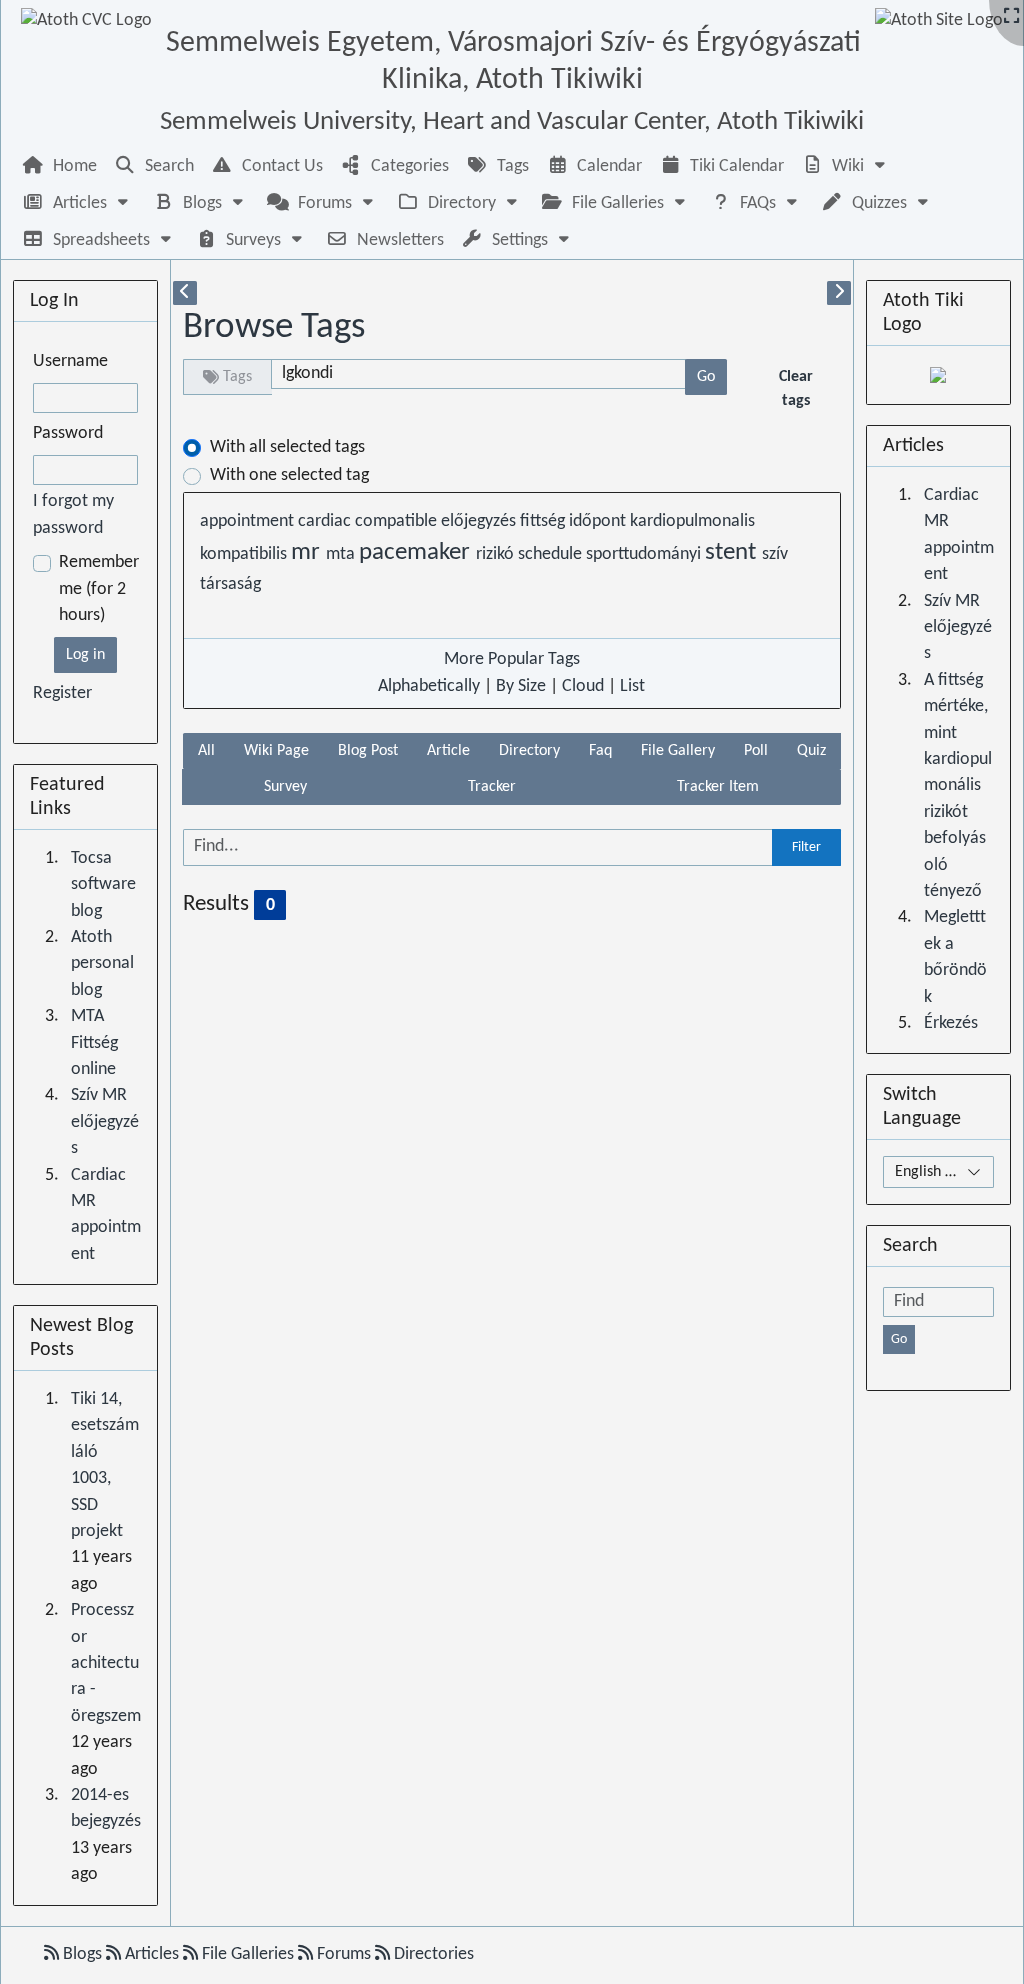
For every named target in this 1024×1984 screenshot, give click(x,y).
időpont (599, 521)
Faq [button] (600, 751)
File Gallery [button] (678, 751)
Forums (344, 1954)
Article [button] (448, 751)
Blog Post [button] (368, 751)
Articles (152, 1954)
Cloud (583, 686)
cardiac (326, 521)
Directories (432, 1954)
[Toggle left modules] (185, 293)
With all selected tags (287, 447)
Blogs (82, 1954)
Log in (85, 655)
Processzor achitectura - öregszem (106, 1663)
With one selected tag (289, 475)
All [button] (206, 751)
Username (70, 361)
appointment (249, 521)
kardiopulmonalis (692, 521)
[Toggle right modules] (839, 293)
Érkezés (951, 1023)
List (632, 686)
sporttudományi (645, 554)
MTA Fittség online (94, 1043)
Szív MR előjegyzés (105, 1122)
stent (733, 553)
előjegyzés (480, 521)
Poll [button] (756, 751)
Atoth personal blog (102, 964)
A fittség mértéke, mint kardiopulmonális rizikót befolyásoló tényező (958, 786)
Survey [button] (285, 787)
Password (68, 433)
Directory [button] (529, 751)
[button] (846, 166)
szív (775, 554)
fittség (544, 521)
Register (62, 693)
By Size (521, 686)
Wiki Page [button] (276, 751)
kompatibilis (245, 554)
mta (342, 554)
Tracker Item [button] (718, 787)
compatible (398, 521)
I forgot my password (73, 514)
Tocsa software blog (103, 885)
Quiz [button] (811, 751)
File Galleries (248, 1954)
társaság (230, 584)
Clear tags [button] (796, 389)
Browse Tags (274, 327)
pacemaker (417, 553)
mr (308, 553)
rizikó (497, 554)
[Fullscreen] (1011, 17)
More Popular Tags (512, 659)
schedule (552, 554)
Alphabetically (429, 686)
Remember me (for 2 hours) (99, 589)
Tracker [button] (492, 787)
